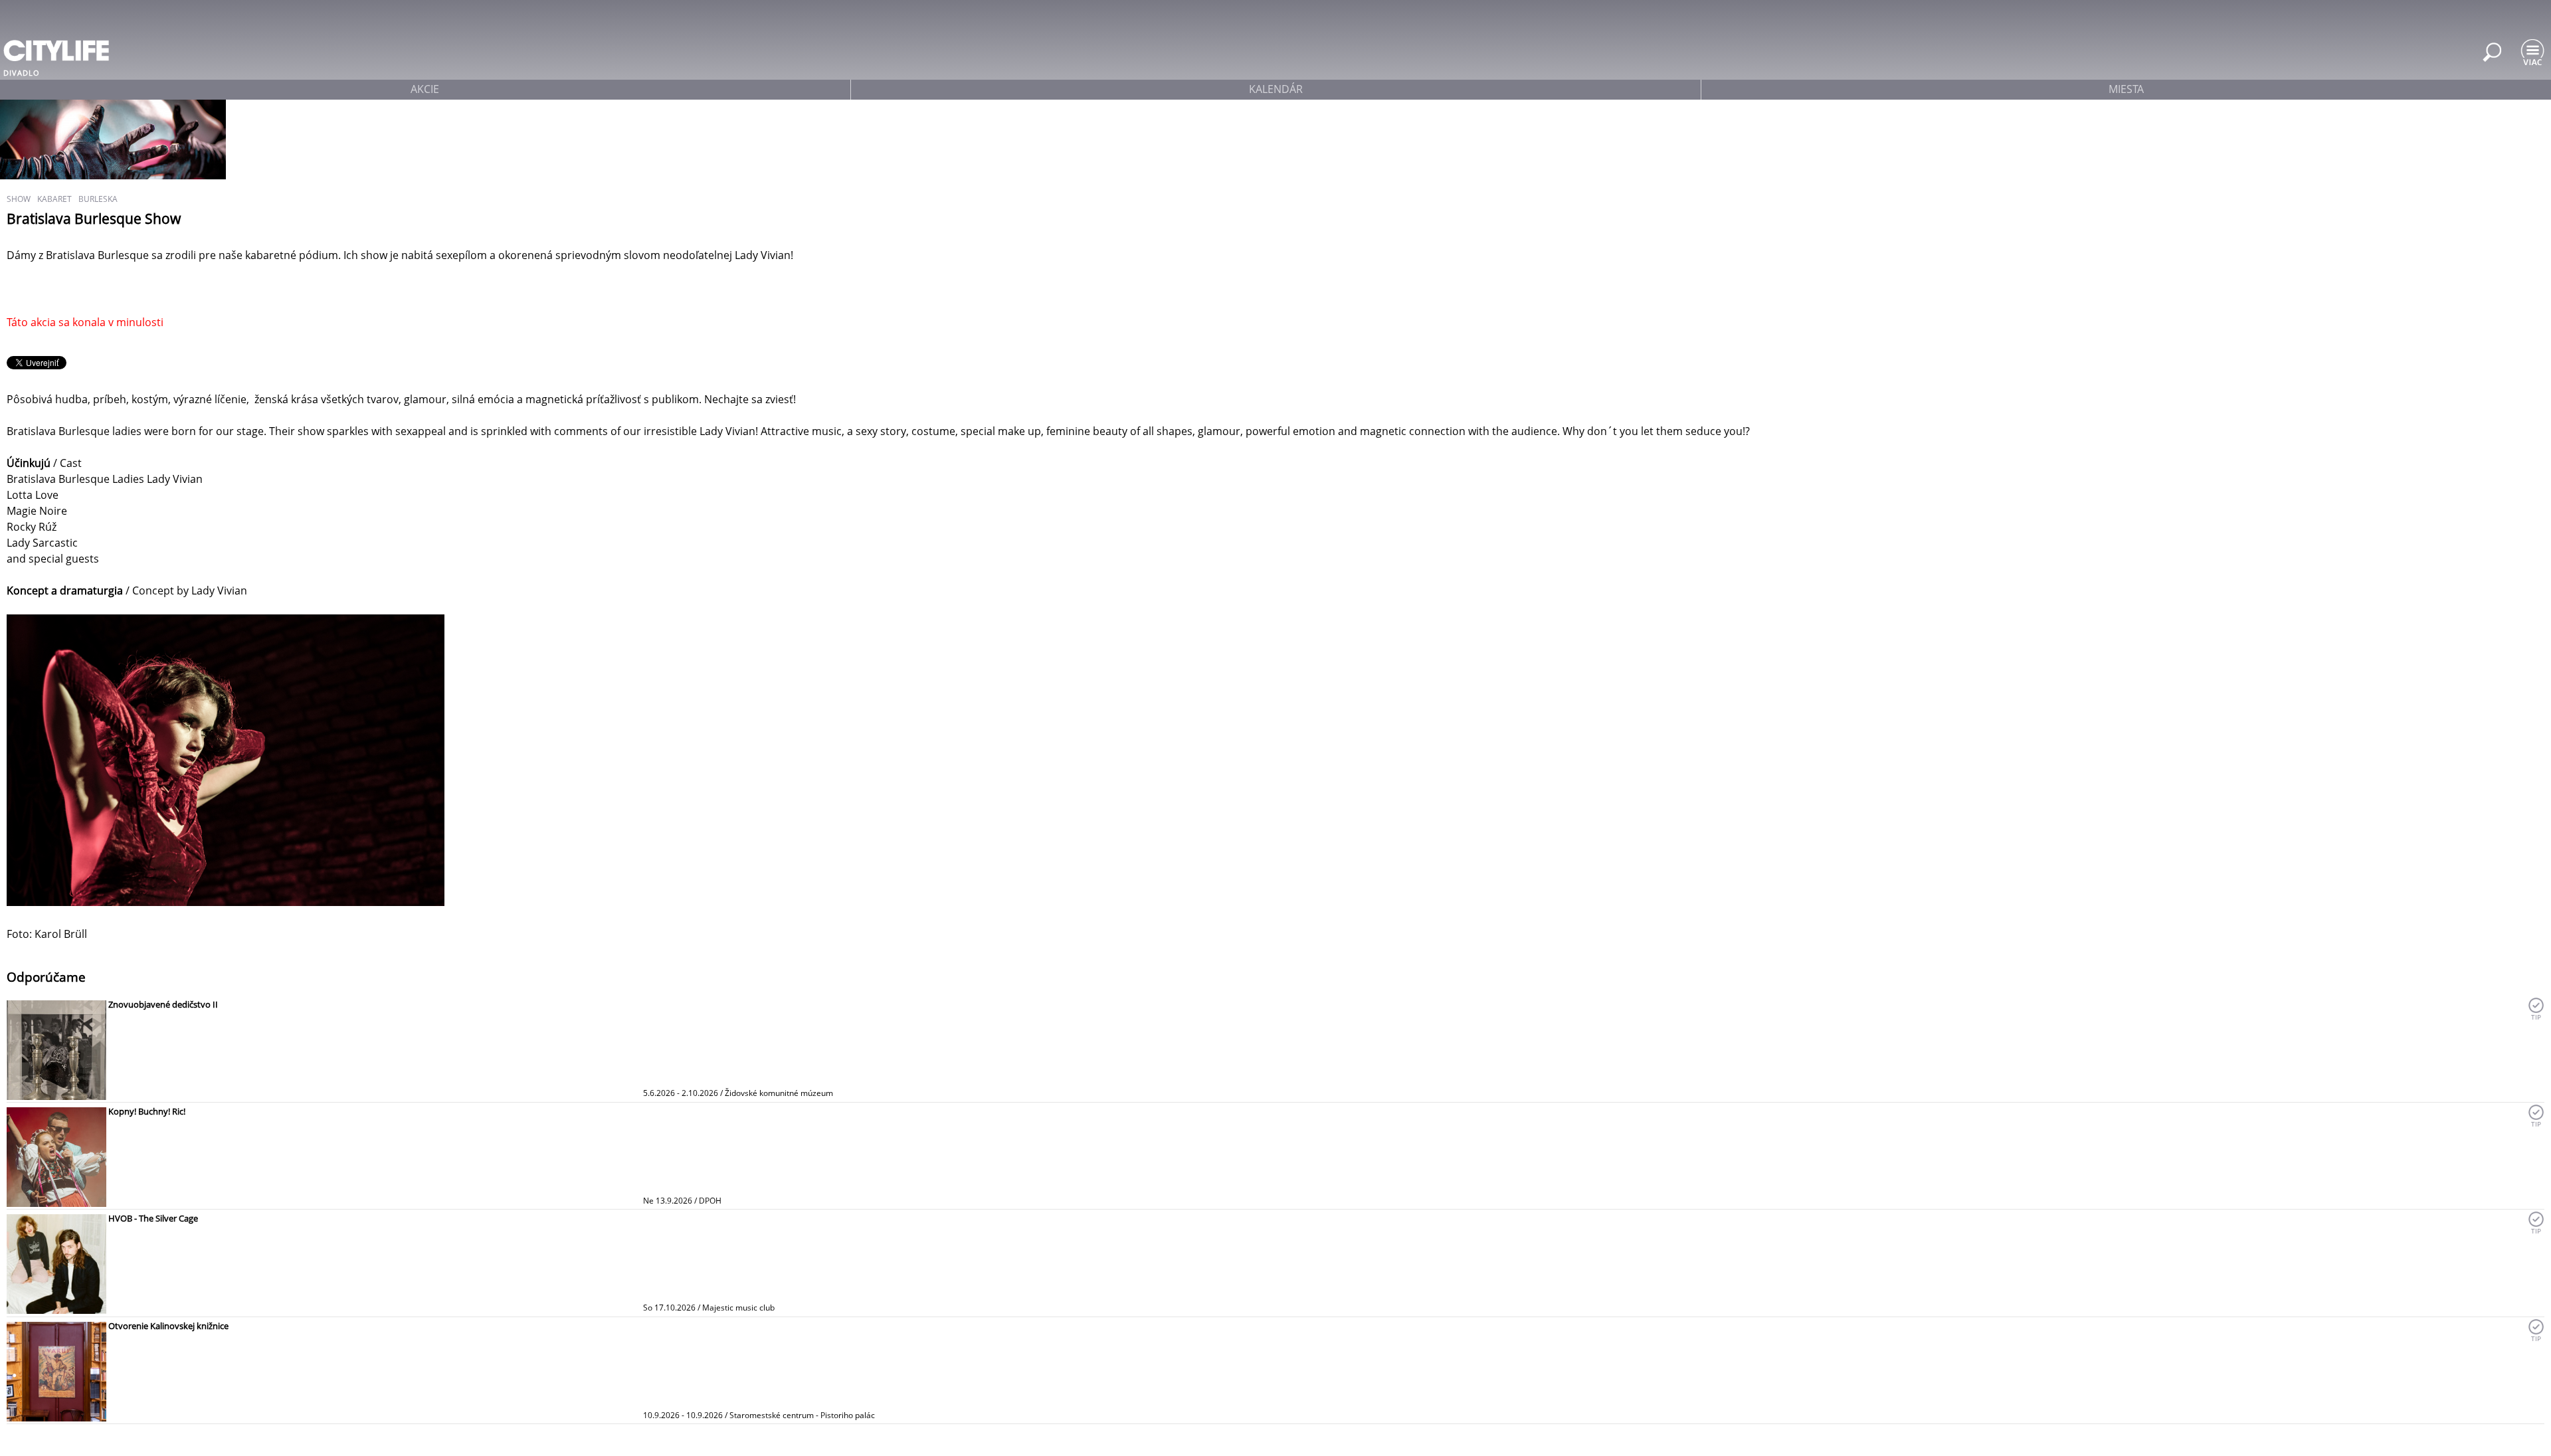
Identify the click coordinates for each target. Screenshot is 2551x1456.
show (19, 199)
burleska (98, 199)
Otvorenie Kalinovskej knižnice (168, 1326)
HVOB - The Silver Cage (153, 1218)
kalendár (1276, 89)
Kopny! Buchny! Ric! (147, 1111)
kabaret (54, 199)
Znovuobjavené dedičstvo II (163, 1004)
